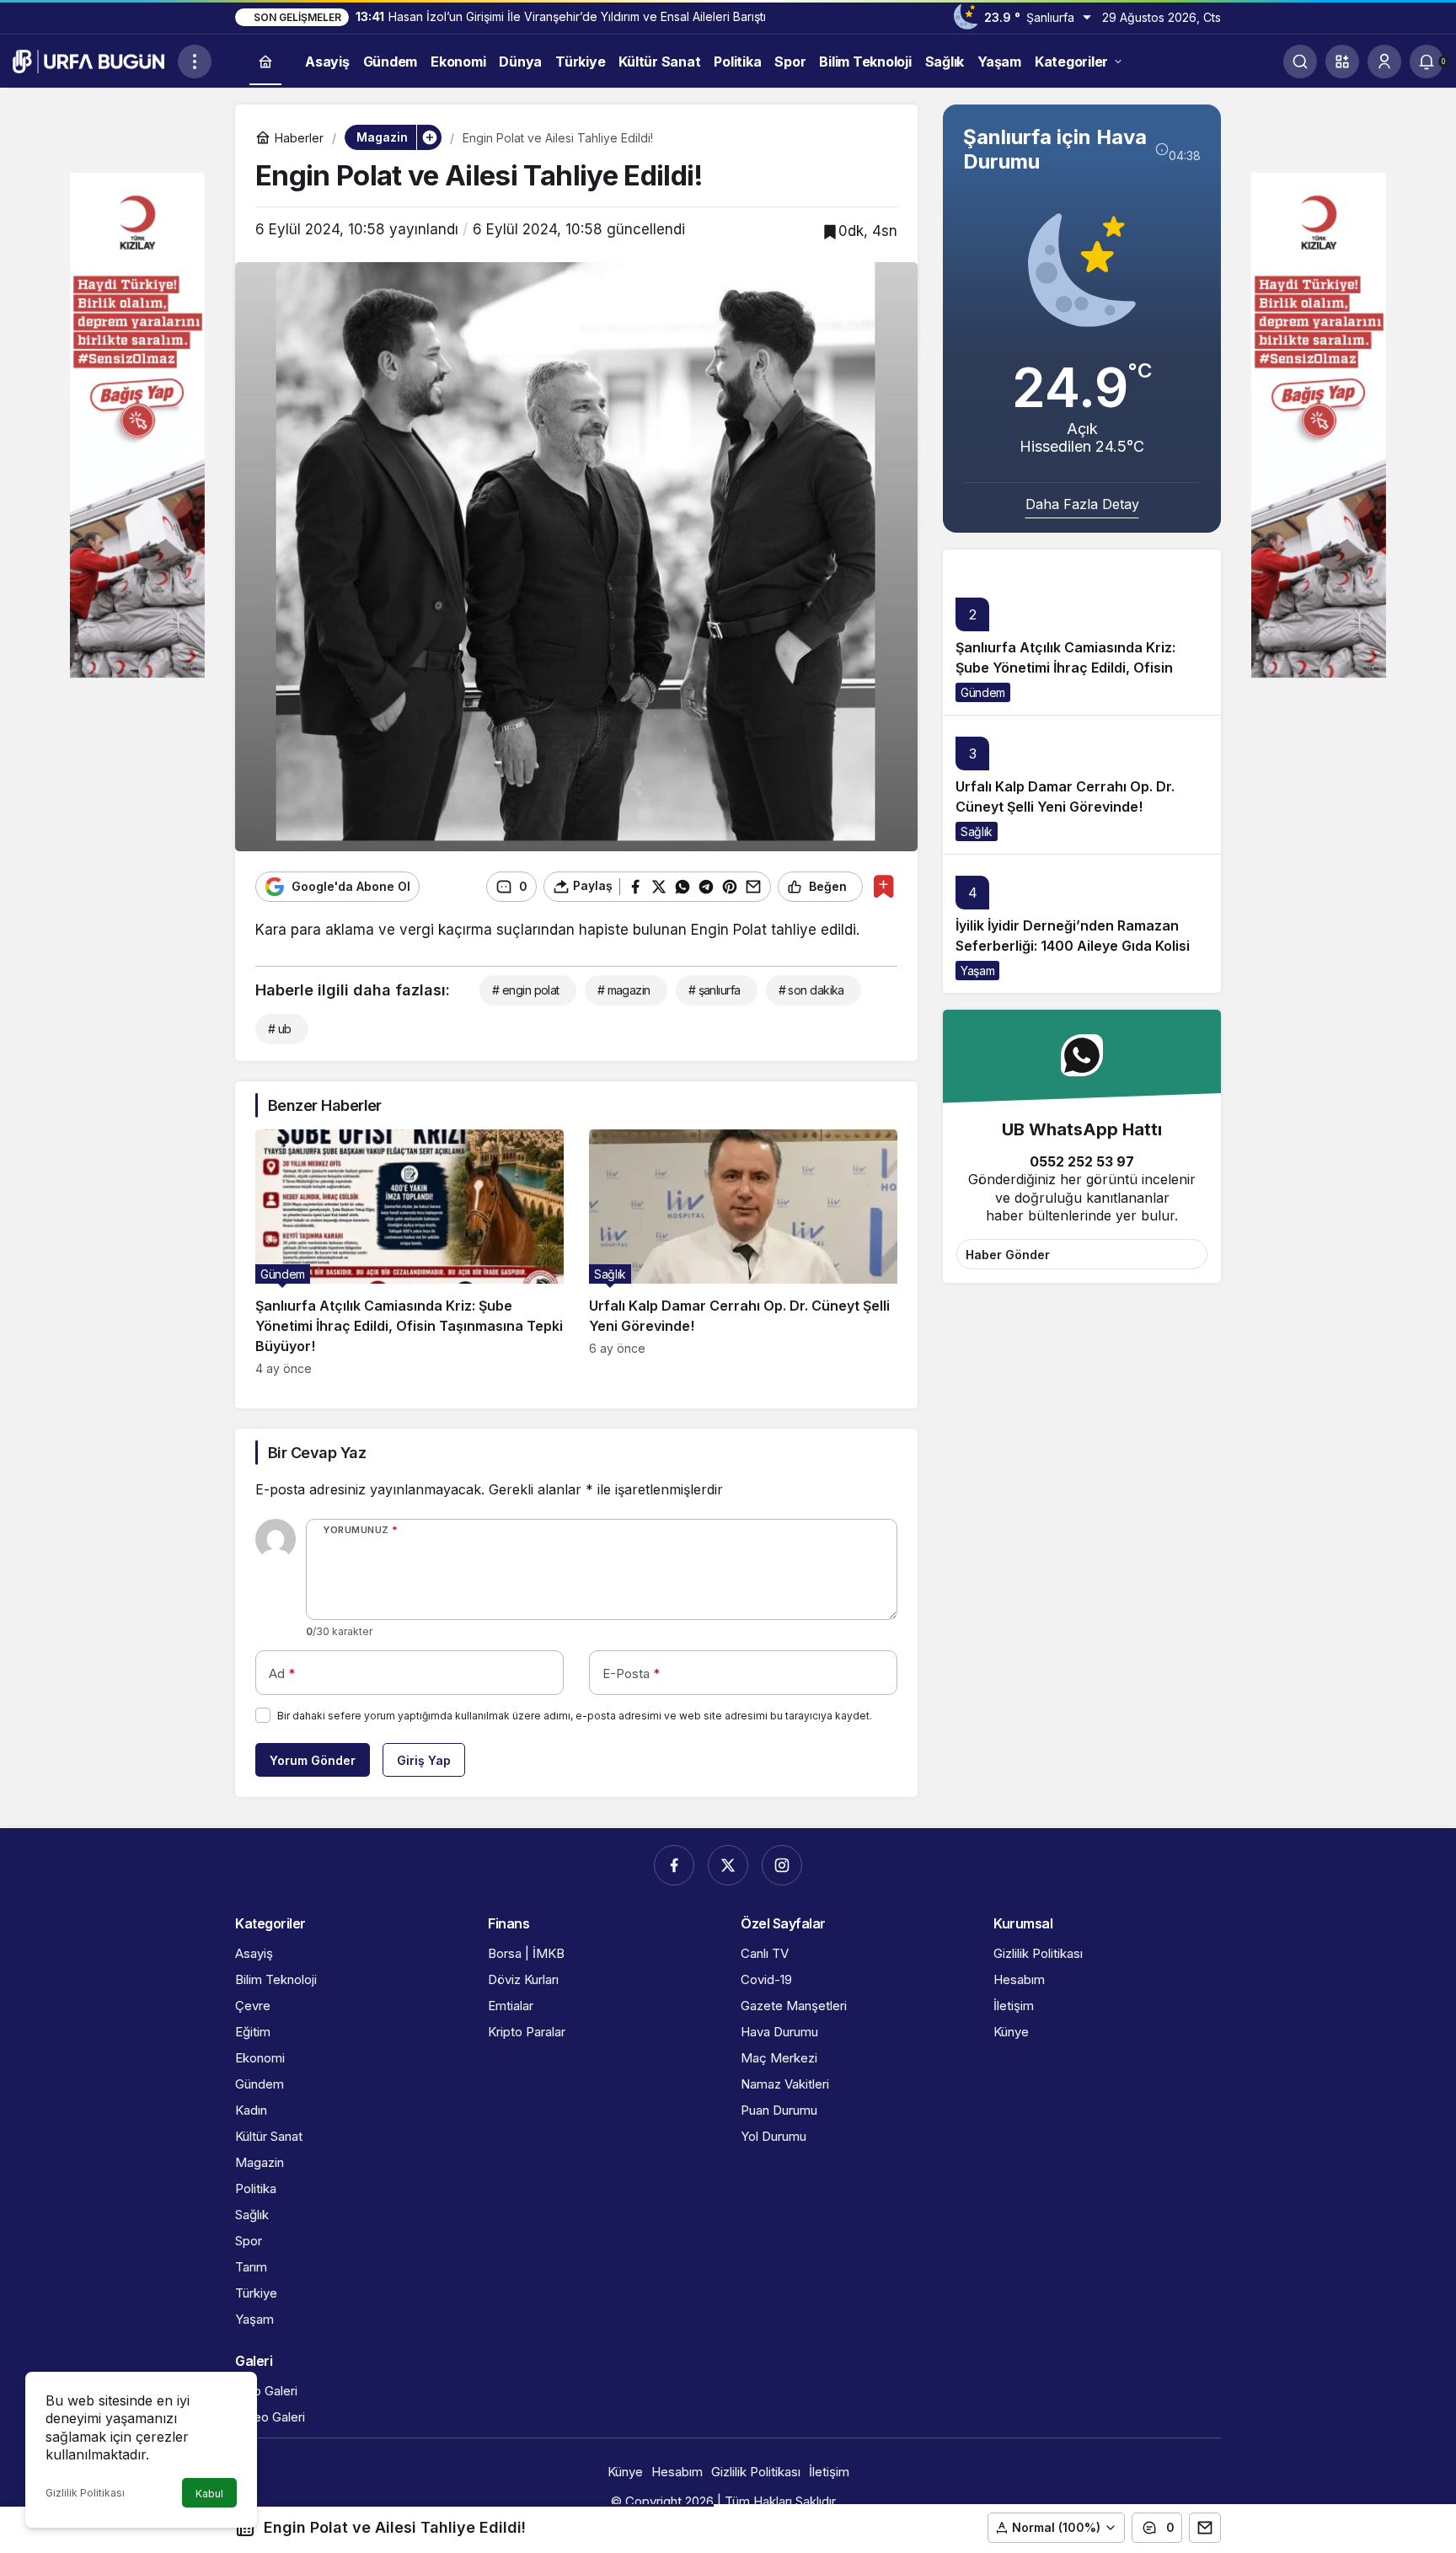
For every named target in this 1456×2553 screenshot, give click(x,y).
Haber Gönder (1008, 1255)
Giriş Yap (424, 1760)
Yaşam (977, 971)
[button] (1342, 62)
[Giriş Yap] (1384, 62)
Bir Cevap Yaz (317, 1453)
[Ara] (1300, 62)
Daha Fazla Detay (1082, 504)
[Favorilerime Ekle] (883, 886)
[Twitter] (728, 1865)
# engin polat (526, 990)
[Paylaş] (1205, 2528)
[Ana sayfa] (265, 62)
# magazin (624, 990)
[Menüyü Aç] (195, 62)
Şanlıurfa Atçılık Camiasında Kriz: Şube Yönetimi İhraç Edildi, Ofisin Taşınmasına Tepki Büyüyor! (1065, 668)
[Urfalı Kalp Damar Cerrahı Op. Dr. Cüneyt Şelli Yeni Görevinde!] (743, 1252)
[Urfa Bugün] (88, 60)
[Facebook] (674, 1865)
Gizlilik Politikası (85, 2493)
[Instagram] (782, 1865)
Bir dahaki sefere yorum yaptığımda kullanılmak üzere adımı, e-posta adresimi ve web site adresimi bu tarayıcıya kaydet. (575, 1716)
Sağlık (977, 831)
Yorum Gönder (313, 1760)
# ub (280, 1029)
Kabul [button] (209, 2494)
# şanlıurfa (715, 990)
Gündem (983, 692)
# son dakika (811, 990)
